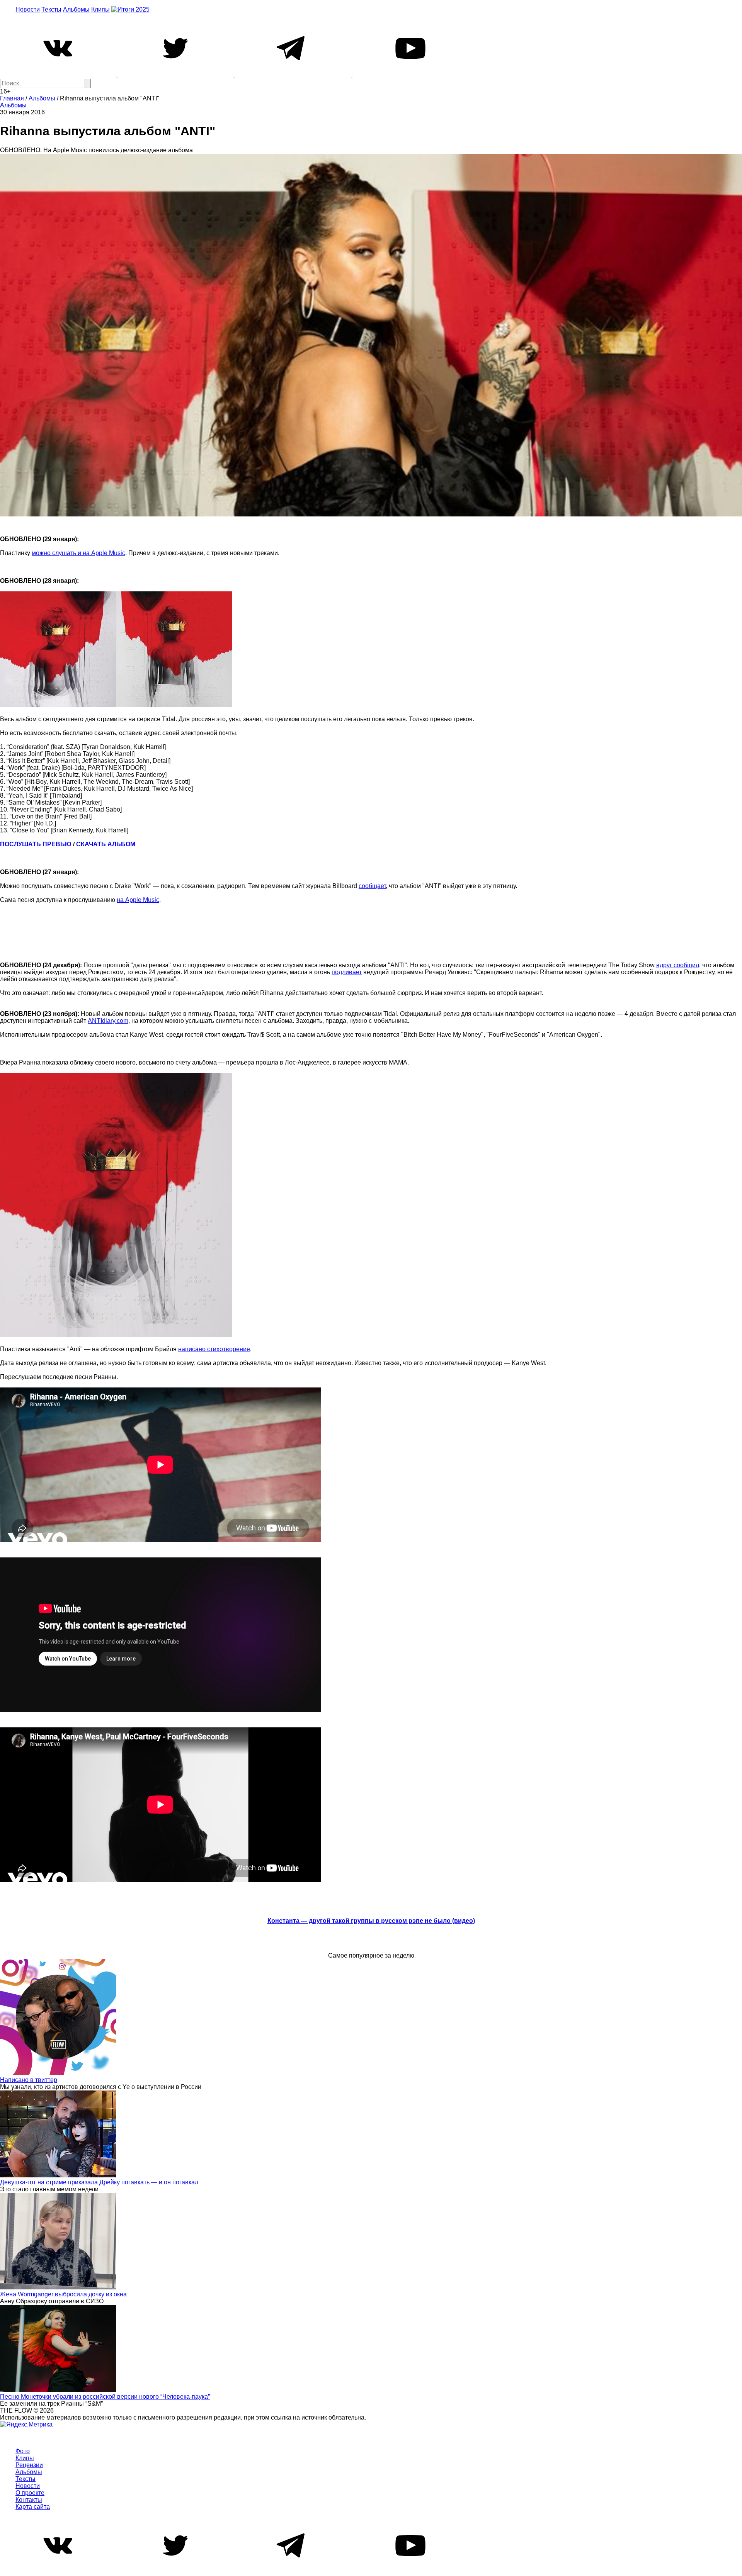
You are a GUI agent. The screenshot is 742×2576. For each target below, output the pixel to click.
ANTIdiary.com (108, 1021)
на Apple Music (138, 900)
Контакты (29, 2500)
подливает (347, 972)
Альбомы (76, 9)
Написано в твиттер (29, 2080)
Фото (23, 2451)
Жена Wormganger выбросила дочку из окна (63, 2294)
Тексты (51, 9)
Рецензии (29, 2465)
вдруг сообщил (678, 965)
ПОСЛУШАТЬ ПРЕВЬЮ (36, 844)
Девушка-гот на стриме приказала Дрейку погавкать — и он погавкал (99, 2182)
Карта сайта (33, 2507)
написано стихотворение (214, 1349)
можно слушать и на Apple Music (78, 553)
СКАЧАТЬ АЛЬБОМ (106, 844)
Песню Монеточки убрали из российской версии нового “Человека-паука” (105, 2397)
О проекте (30, 2493)
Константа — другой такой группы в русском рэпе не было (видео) (371, 1921)
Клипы (100, 9)
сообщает (372, 886)
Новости (28, 9)
